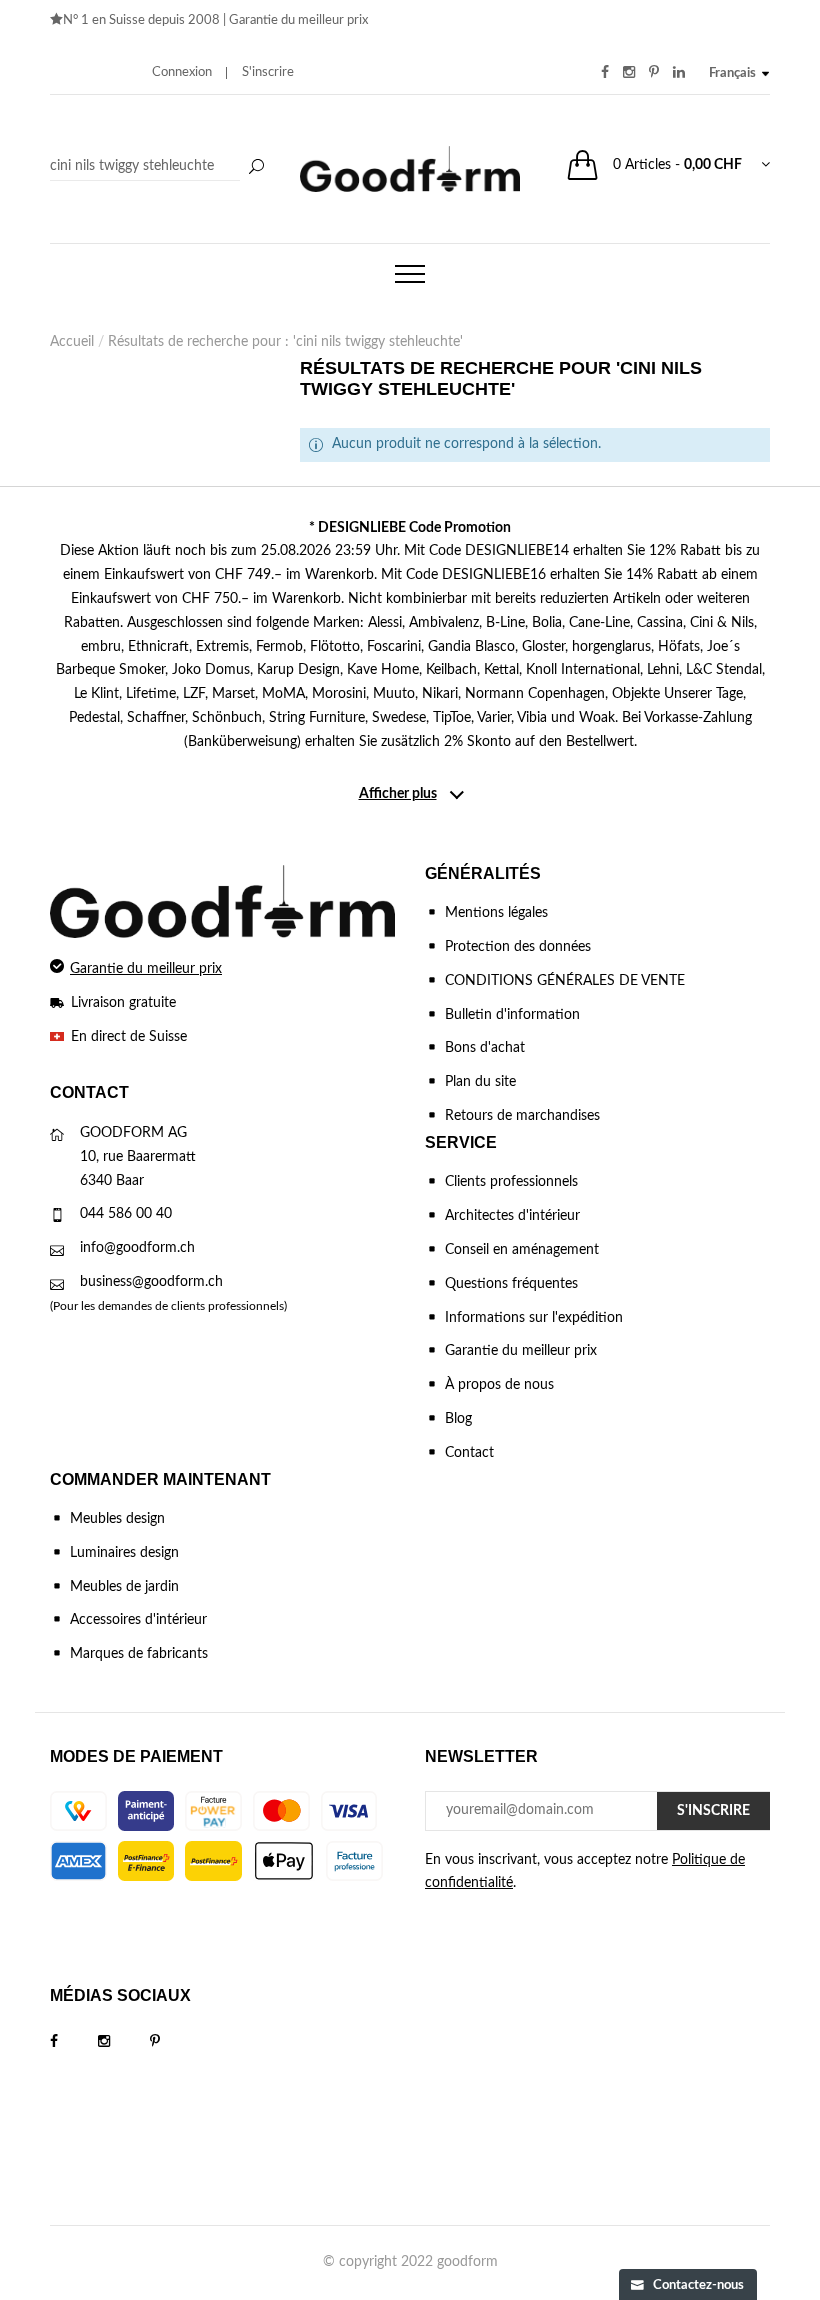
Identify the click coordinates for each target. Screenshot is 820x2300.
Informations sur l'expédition (534, 1318)
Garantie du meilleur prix (298, 20)
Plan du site (480, 1082)
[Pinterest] (175, 2042)
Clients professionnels (511, 1182)
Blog (458, 1419)
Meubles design (117, 1519)
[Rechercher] (256, 168)
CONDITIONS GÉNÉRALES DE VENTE (565, 981)
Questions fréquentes (511, 1284)
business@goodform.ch (151, 1282)
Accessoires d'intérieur (138, 1620)
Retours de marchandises (522, 1116)
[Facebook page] (74, 2042)
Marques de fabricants (139, 1654)
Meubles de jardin (124, 1587)
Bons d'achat (485, 1048)
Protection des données (518, 947)
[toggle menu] (410, 274)
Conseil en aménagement (522, 1250)
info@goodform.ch (137, 1248)
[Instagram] (124, 2042)
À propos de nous (499, 1385)
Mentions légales (496, 913)
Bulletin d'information (512, 1015)
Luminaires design (124, 1553)
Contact (469, 1453)
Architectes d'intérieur (512, 1216)
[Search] (160, 167)
